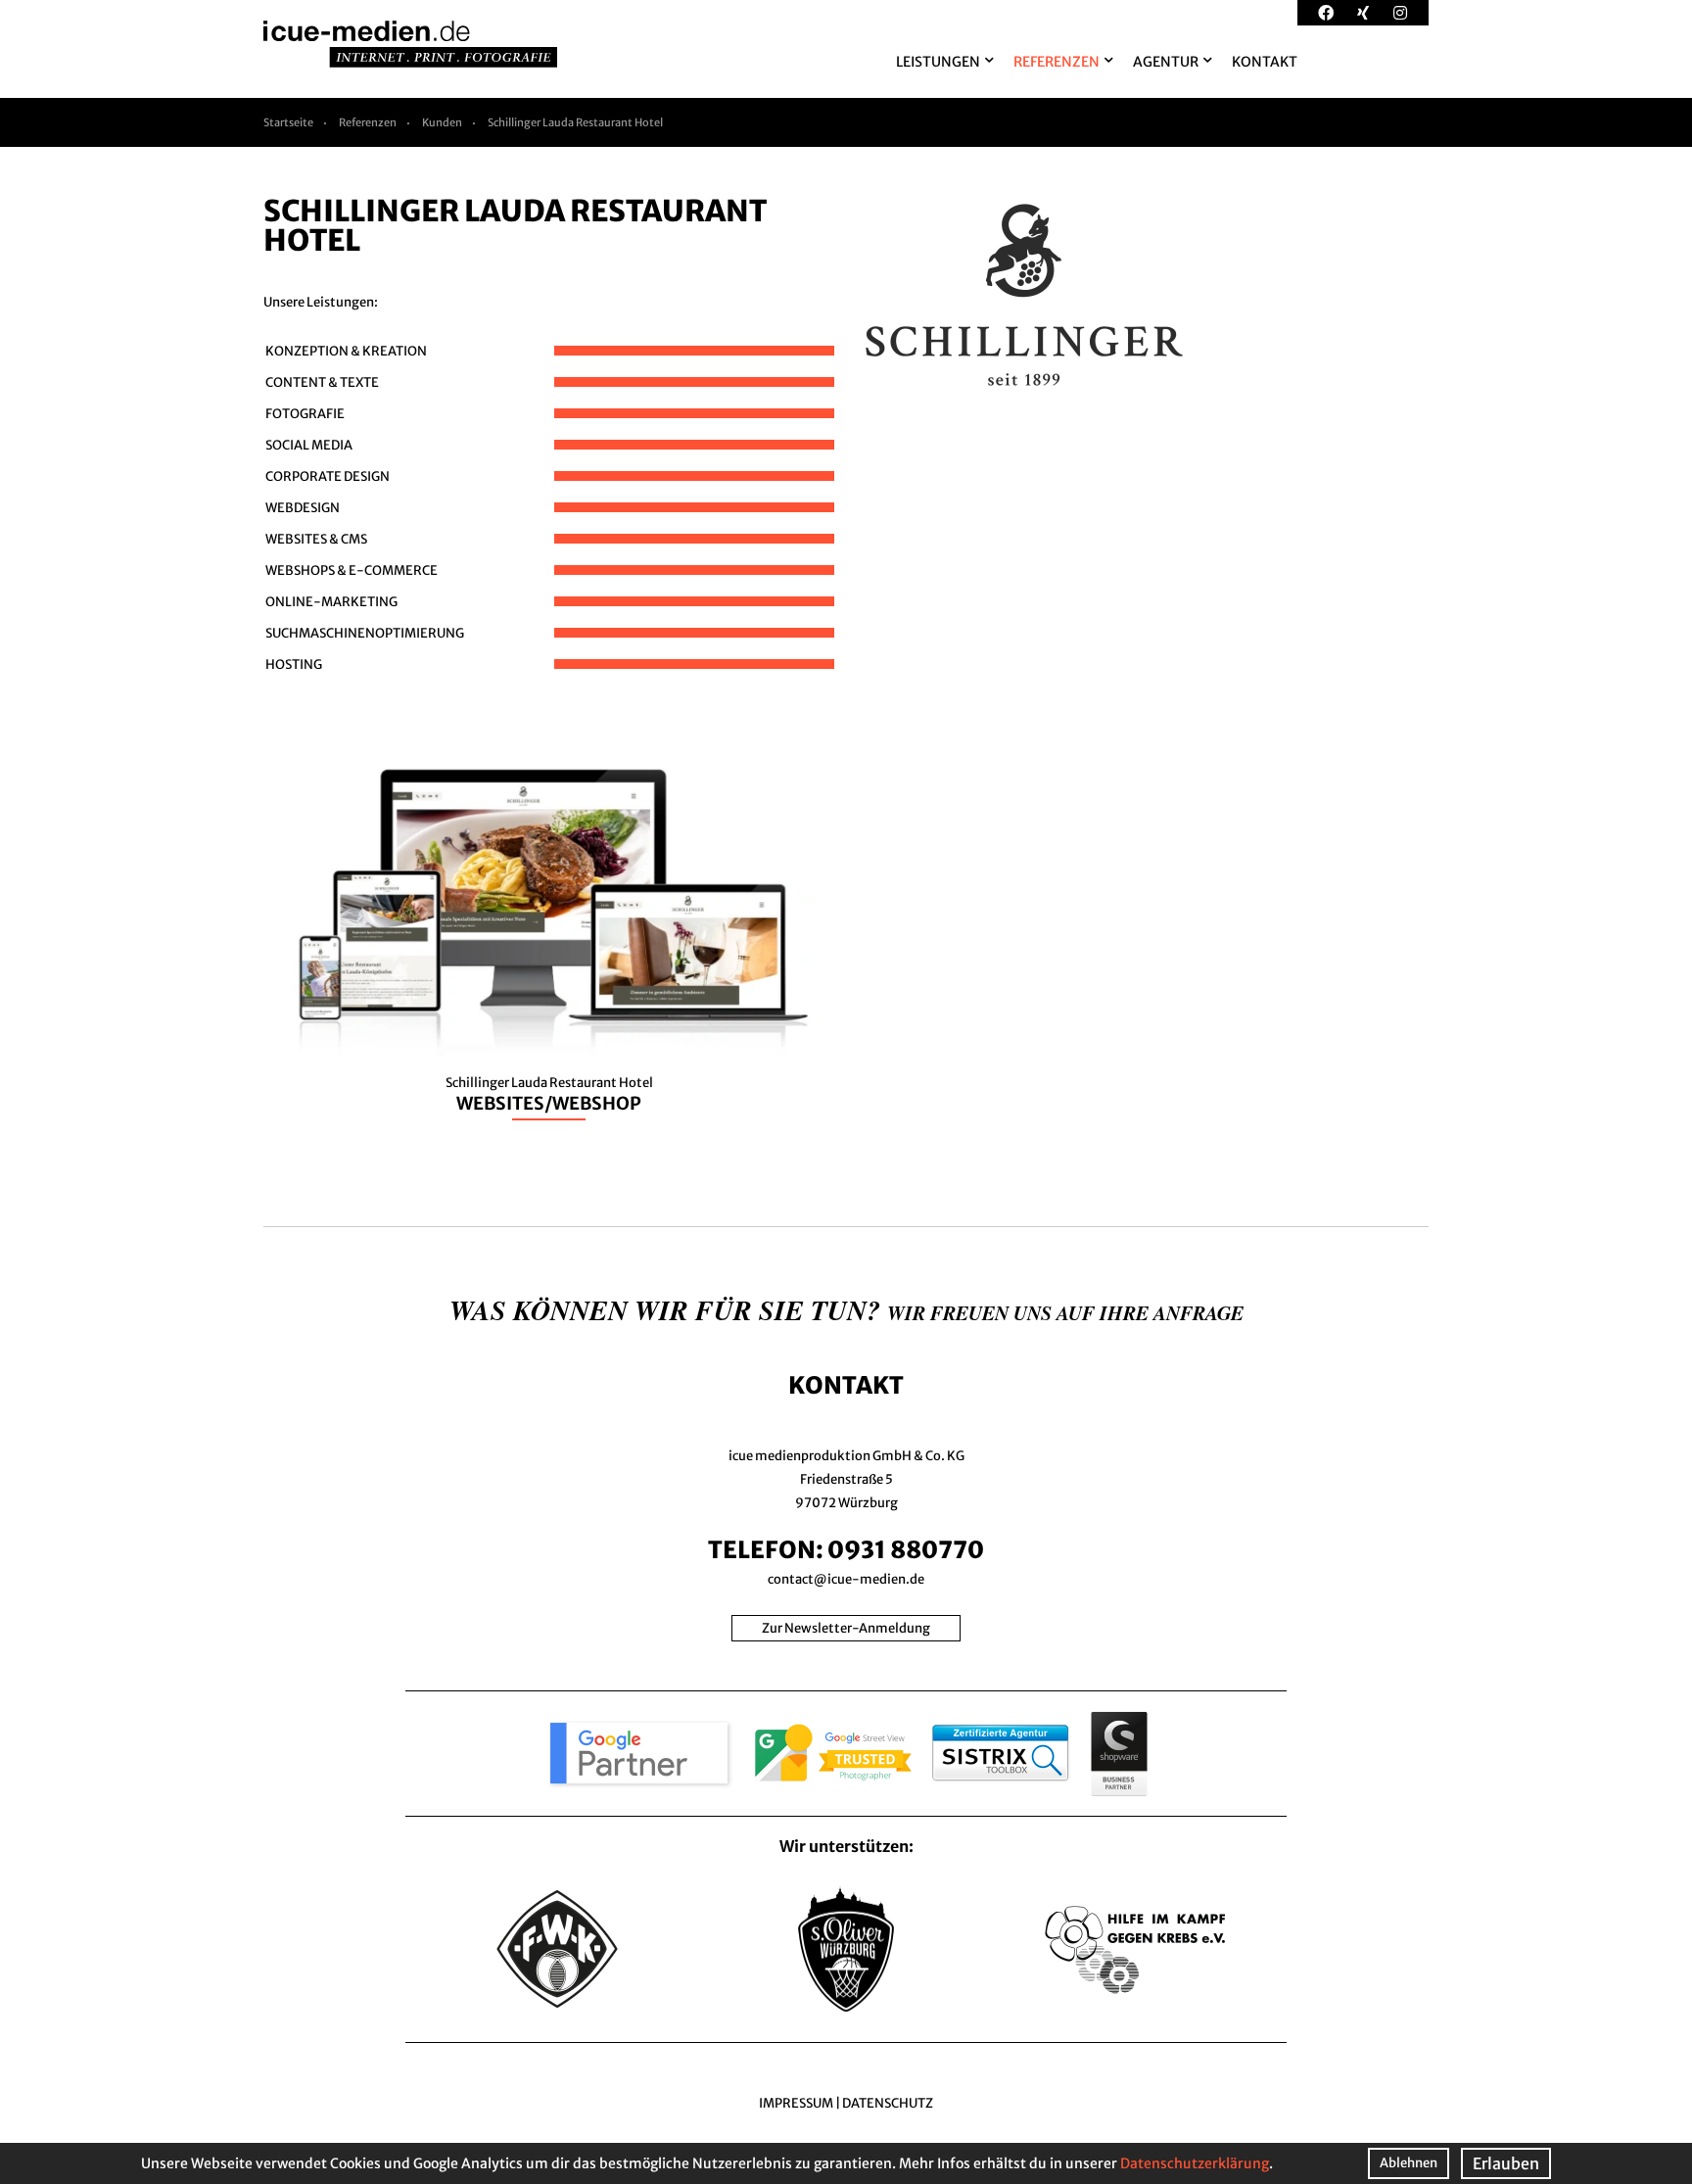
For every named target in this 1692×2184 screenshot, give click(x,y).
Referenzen (368, 122)
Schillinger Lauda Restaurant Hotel (575, 122)
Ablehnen (1409, 2163)
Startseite (288, 122)
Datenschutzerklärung (1195, 2163)
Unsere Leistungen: (321, 302)
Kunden (442, 122)
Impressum (796, 2103)
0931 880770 (906, 1550)
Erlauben (1506, 2163)
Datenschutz (888, 2103)
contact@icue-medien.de (846, 1579)
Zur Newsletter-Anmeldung (846, 1628)
